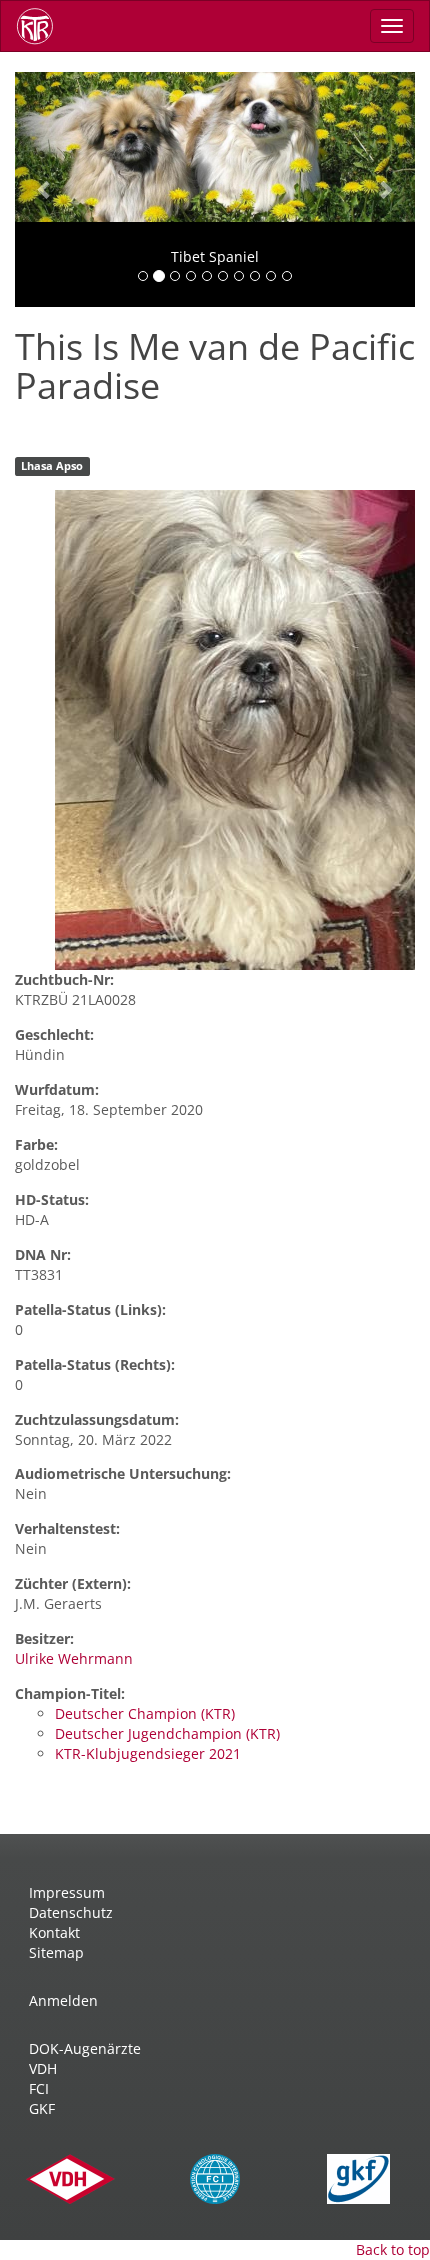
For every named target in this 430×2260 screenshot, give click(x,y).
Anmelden (63, 2000)
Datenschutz (71, 1912)
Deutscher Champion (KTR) (145, 1713)
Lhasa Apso (52, 466)
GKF (42, 2108)
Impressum (67, 1892)
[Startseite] (42, 26)
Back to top (393, 2249)
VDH (43, 2068)
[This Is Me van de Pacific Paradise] (235, 730)
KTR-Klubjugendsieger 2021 (148, 1753)
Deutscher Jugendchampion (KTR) (167, 1733)
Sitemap (56, 1952)
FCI (39, 2088)
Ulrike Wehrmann (74, 1658)
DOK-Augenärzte (85, 2048)
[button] (45, 189)
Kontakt (54, 1932)
